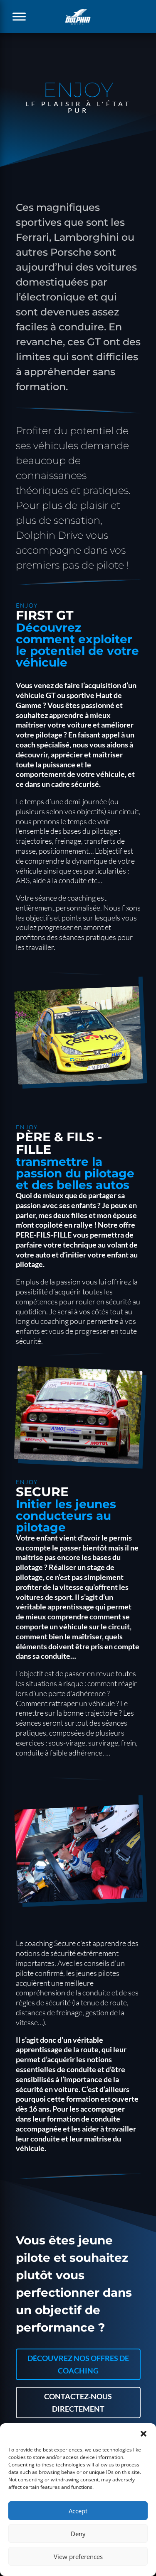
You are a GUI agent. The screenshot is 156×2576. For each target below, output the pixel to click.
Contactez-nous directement (78, 2403)
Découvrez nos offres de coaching (78, 2365)
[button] (144, 2434)
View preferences (78, 2556)
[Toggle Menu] (19, 16)
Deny (78, 2534)
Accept (78, 2511)
